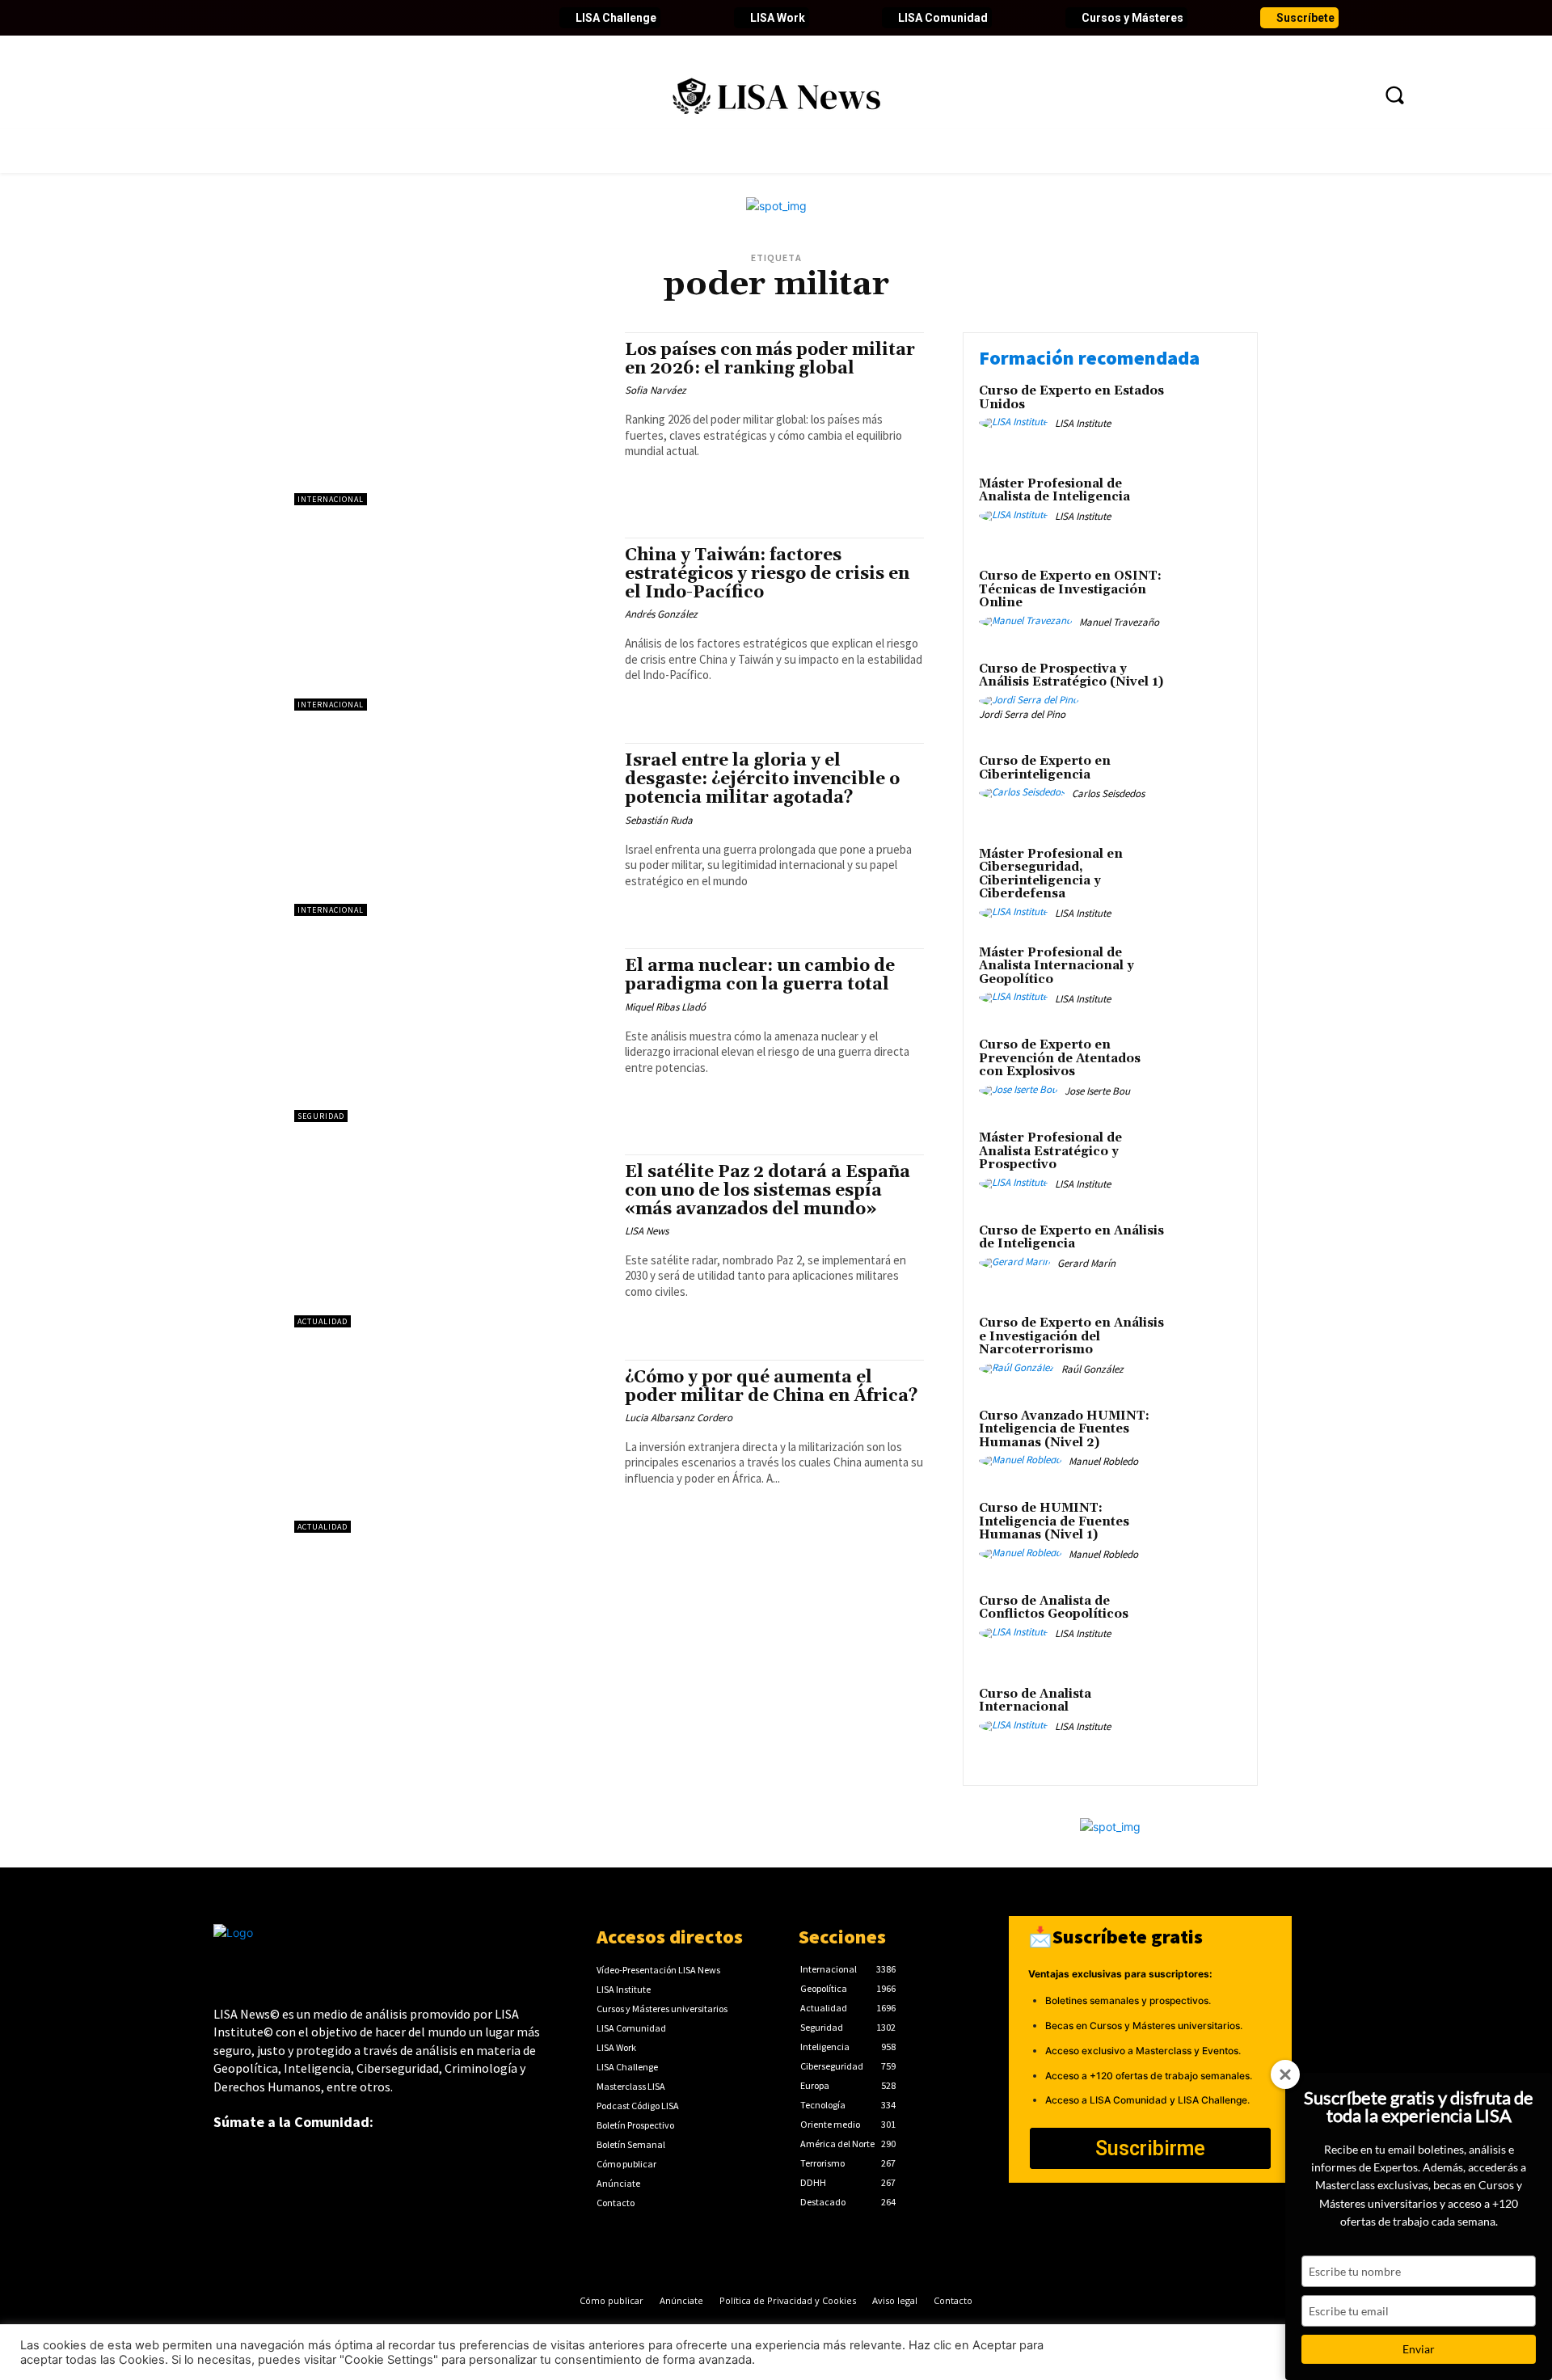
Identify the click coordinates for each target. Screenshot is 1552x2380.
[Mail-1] (474, 18)
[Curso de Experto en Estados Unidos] (1207, 416)
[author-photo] (1016, 423)
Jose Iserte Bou (1097, 1091)
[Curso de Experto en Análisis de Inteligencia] (1207, 1256)
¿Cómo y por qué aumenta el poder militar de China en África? (772, 1387)
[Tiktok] (364, 18)
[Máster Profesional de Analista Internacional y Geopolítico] (1207, 978)
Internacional (331, 499)
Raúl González (1092, 1369)
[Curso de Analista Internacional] (1207, 1719)
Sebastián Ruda (659, 820)
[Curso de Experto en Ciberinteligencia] (1207, 786)
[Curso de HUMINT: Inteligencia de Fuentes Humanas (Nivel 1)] (1207, 1533)
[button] (1394, 95)
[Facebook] (226, 18)
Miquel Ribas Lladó (665, 1007)
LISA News (647, 1231)
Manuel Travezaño (1119, 622)
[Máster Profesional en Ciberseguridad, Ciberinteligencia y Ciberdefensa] (1207, 879)
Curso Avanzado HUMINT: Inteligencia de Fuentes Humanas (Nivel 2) (1064, 1429)
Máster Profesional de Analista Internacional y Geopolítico (1056, 966)
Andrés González (661, 614)
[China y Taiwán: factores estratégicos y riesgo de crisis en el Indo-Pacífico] (451, 624)
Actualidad (323, 1321)
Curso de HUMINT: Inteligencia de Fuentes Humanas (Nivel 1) (1054, 1521)
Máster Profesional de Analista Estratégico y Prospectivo (1050, 1151)
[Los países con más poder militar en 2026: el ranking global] (451, 419)
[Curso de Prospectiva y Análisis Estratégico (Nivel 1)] (1207, 694)
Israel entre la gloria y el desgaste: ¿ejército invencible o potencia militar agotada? (762, 779)
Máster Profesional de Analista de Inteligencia (1054, 491)
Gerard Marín (1086, 1263)
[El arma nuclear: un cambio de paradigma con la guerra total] (451, 1035)
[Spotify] (419, 18)
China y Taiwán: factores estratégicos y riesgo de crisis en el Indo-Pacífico (767, 574)
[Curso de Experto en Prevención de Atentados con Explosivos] (1207, 1070)
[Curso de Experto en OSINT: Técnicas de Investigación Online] (1207, 601)
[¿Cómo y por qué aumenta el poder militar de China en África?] (451, 1446)
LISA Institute (1083, 423)
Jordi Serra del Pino (1022, 714)
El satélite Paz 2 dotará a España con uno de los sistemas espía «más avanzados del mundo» (768, 1191)
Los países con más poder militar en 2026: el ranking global (770, 359)
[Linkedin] (281, 18)
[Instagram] (336, 18)
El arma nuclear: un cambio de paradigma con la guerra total (760, 975)
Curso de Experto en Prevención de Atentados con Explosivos (1060, 1058)
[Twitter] (254, 18)
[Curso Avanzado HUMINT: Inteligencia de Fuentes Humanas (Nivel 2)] (1207, 1441)
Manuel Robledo (1103, 1461)
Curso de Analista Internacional (1035, 1701)
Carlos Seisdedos (1108, 793)
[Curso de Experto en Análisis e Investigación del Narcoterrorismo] (1207, 1348)
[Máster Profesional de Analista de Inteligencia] (1207, 509)
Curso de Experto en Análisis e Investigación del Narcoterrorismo (1071, 1336)
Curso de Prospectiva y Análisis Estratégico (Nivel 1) (1071, 676)
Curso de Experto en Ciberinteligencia (1045, 768)
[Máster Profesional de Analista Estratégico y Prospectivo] (1207, 1163)
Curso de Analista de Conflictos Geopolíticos (1054, 1608)
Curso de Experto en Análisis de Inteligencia (1071, 1238)
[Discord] (391, 18)
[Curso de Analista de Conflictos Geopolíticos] (1207, 1626)
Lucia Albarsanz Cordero (679, 1418)
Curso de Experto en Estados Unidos (1071, 398)
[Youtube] (309, 18)
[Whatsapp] (446, 18)
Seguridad (321, 1116)
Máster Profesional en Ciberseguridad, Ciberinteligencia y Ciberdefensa (1051, 874)
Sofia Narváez (656, 390)
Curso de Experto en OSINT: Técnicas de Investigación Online (1070, 589)
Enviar (1419, 2349)
